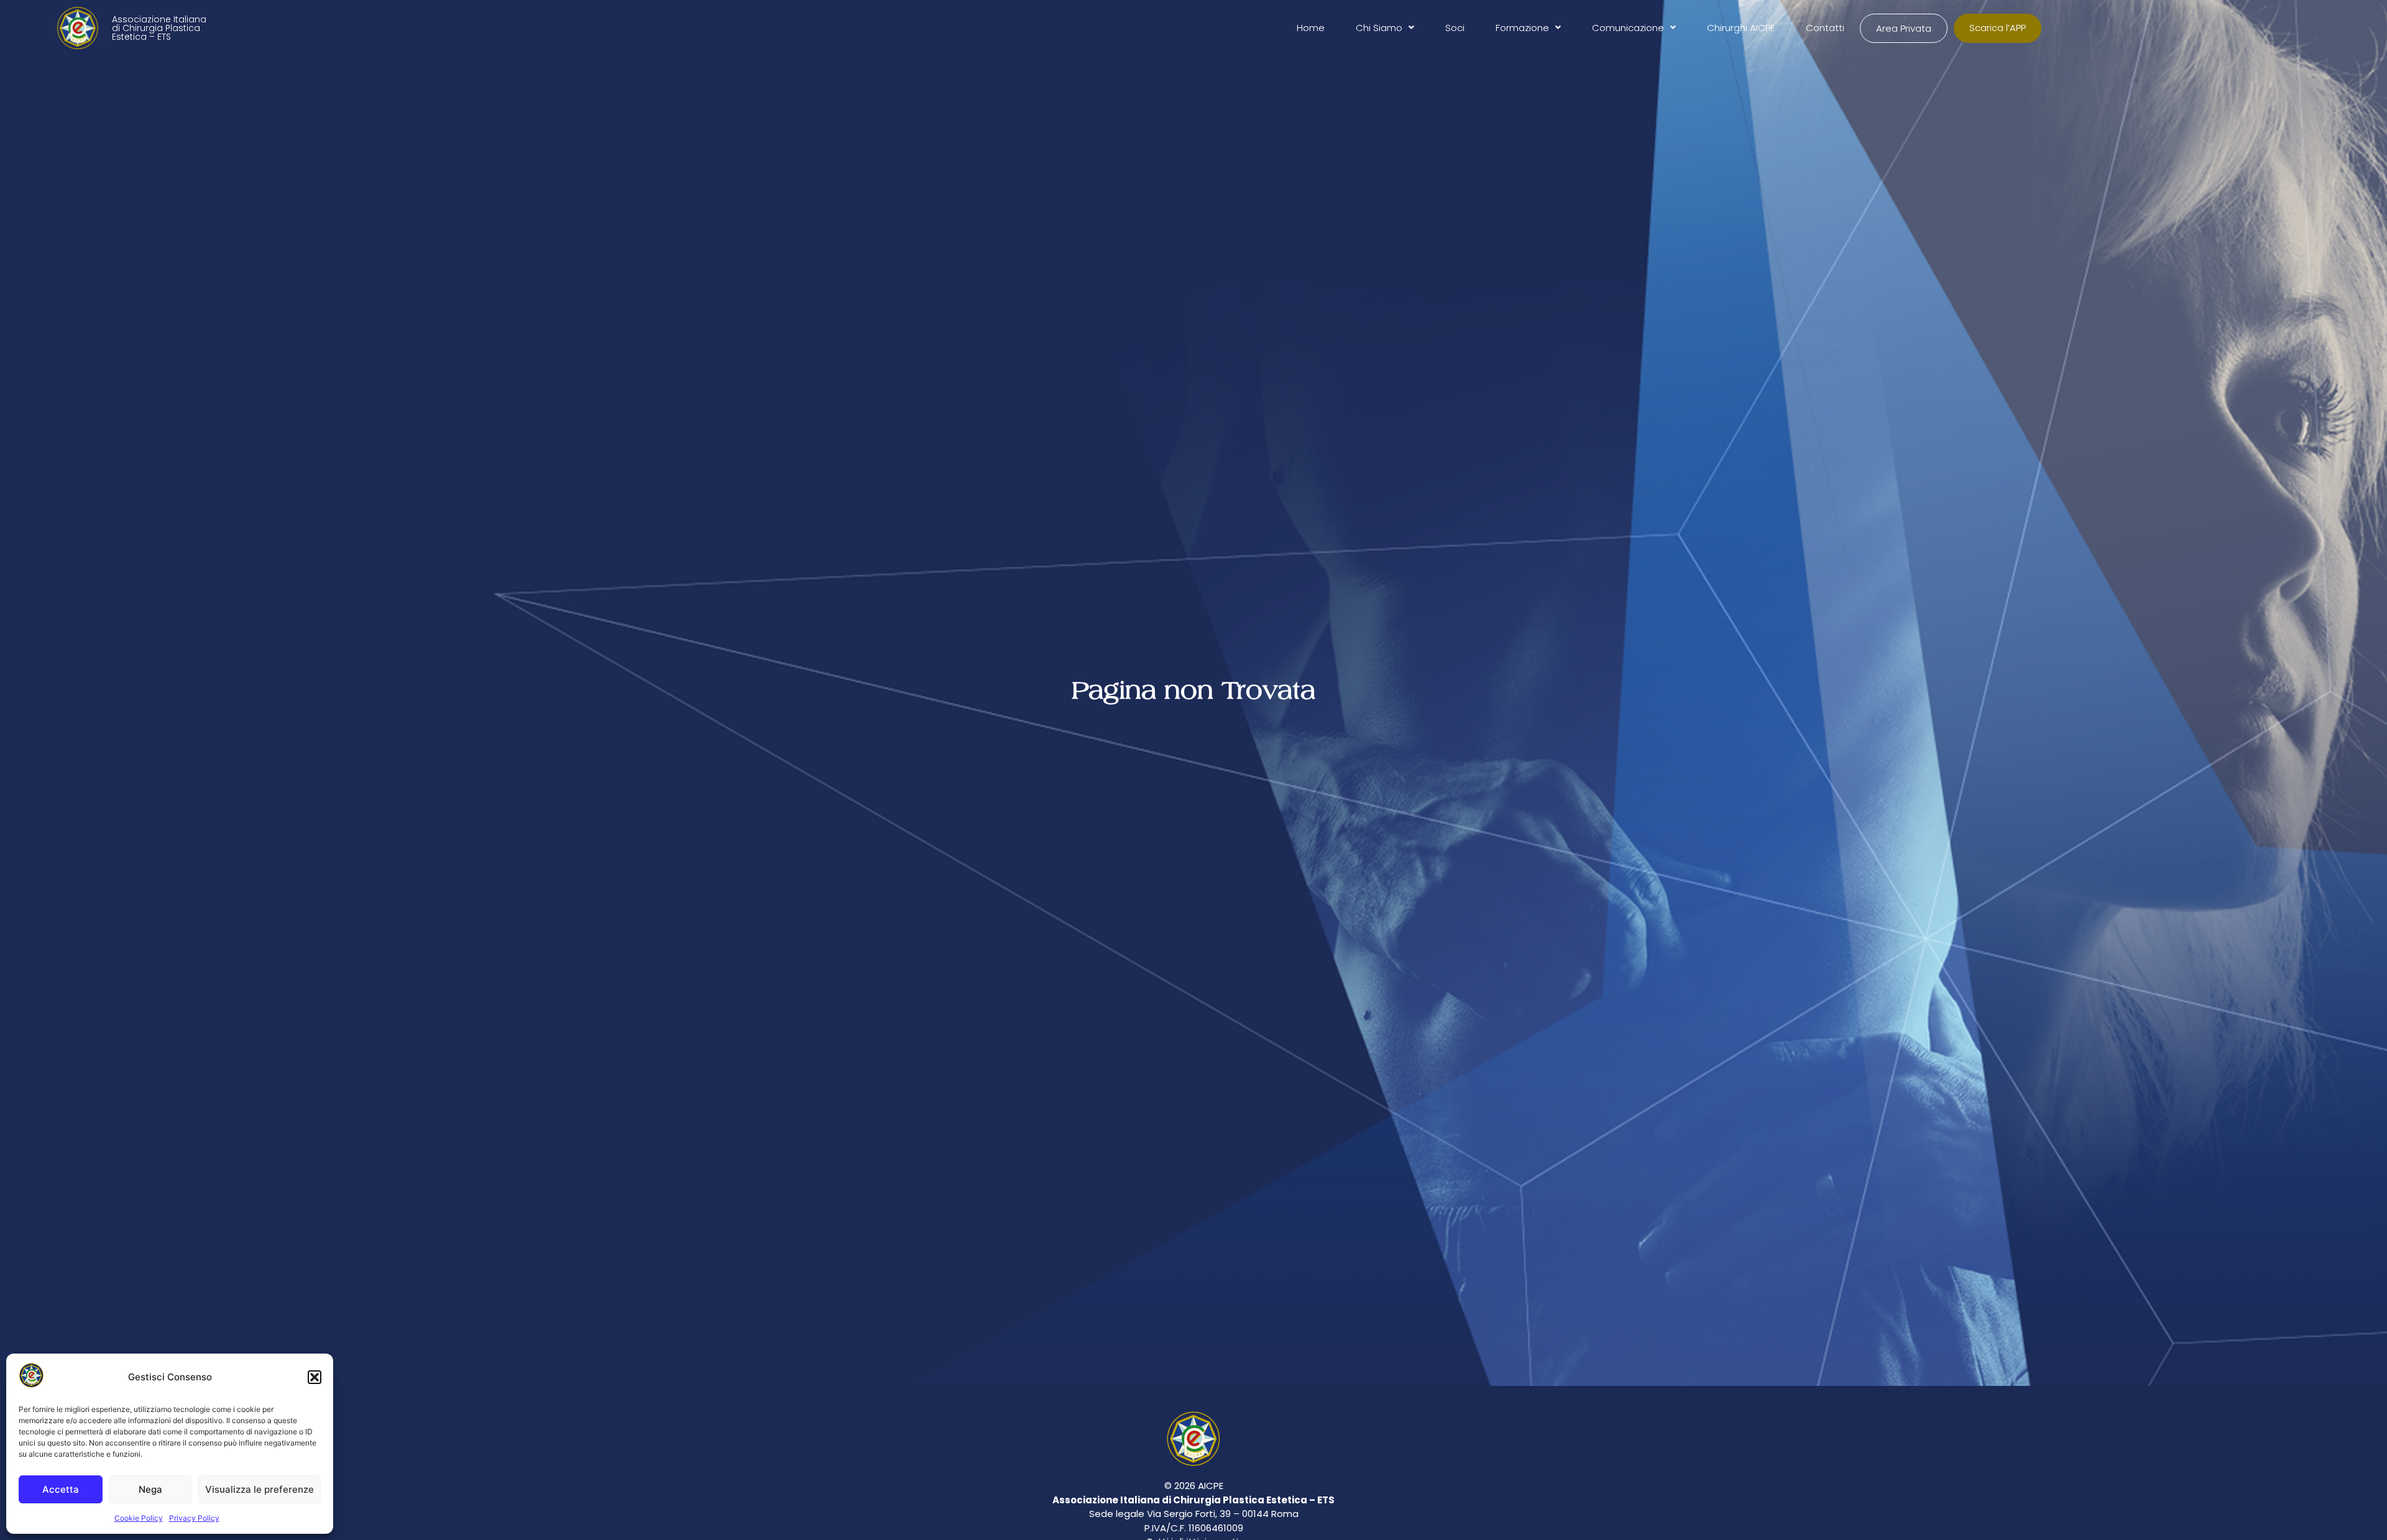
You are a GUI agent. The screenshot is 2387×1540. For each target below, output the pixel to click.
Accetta (61, 1489)
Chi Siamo (1379, 28)
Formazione (1522, 28)
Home (1311, 28)
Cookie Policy (139, 1518)
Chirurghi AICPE (1741, 28)
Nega (150, 1489)
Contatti (1825, 28)
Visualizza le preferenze (260, 1489)
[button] (315, 1377)
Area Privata (1904, 28)
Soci (1455, 28)
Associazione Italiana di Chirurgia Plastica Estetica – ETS (159, 28)
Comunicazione (1628, 28)
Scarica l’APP (1998, 28)
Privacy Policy (194, 1518)
